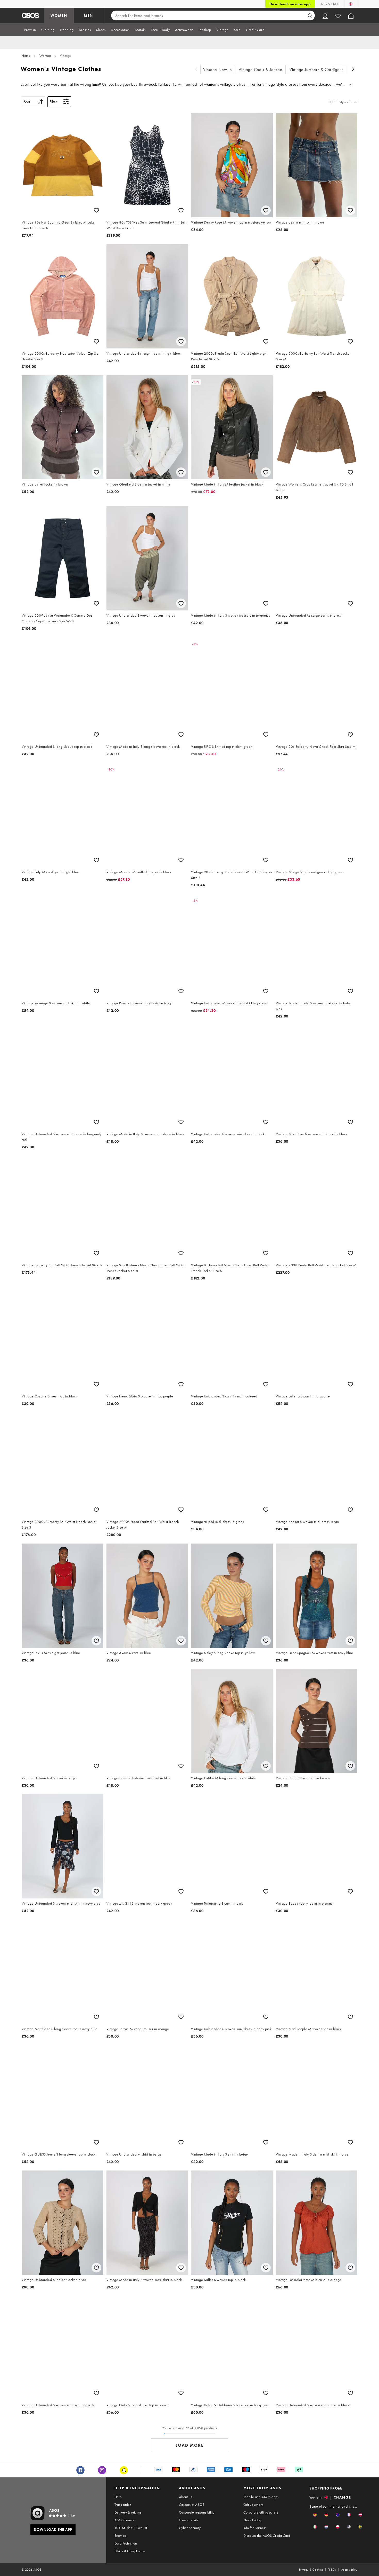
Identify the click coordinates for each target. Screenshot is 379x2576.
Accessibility (349, 2570)
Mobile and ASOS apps (261, 2497)
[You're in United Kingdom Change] (351, 4)
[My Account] (325, 15)
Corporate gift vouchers (261, 2512)
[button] (315, 2515)
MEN (88, 15)
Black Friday (252, 2520)
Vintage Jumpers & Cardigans (317, 70)
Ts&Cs (332, 2570)
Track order (123, 2505)
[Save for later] (96, 210)
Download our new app (290, 4)
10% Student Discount (131, 2528)
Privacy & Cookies (311, 2570)
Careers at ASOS (192, 2505)
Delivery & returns (128, 2512)
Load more (190, 2445)
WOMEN (59, 15)
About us (186, 2497)
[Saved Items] (338, 15)
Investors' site (189, 2520)
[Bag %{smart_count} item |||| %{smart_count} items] (351, 15)
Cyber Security (190, 2528)
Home (26, 55)
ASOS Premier (125, 2520)
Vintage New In (218, 70)
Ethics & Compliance (130, 2551)
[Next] (353, 70)
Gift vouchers (253, 2505)
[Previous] (196, 70)
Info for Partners (255, 2528)
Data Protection (126, 2543)
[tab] (30, 30)
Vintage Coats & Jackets (261, 70)
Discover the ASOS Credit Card (267, 2535)
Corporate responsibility (197, 2512)
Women (45, 55)
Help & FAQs (329, 4)
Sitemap (121, 2535)
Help (118, 2497)
